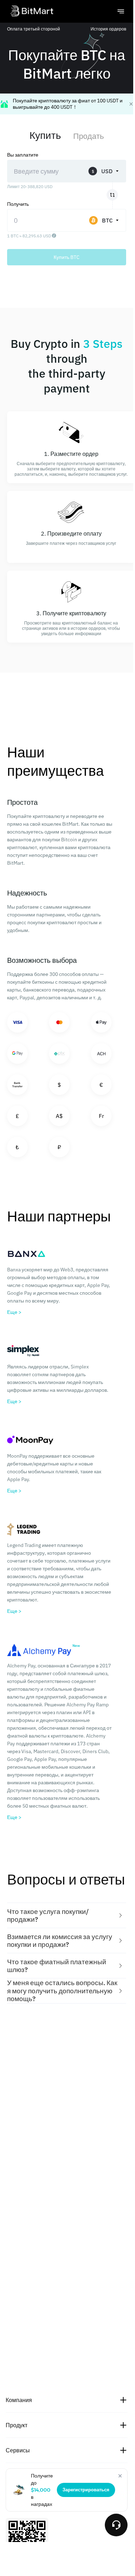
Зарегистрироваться (86, 2490)
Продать (88, 136)
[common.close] (120, 2476)
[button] (67, 1916)
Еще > (14, 1312)
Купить (45, 135)
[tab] (67, 1916)
